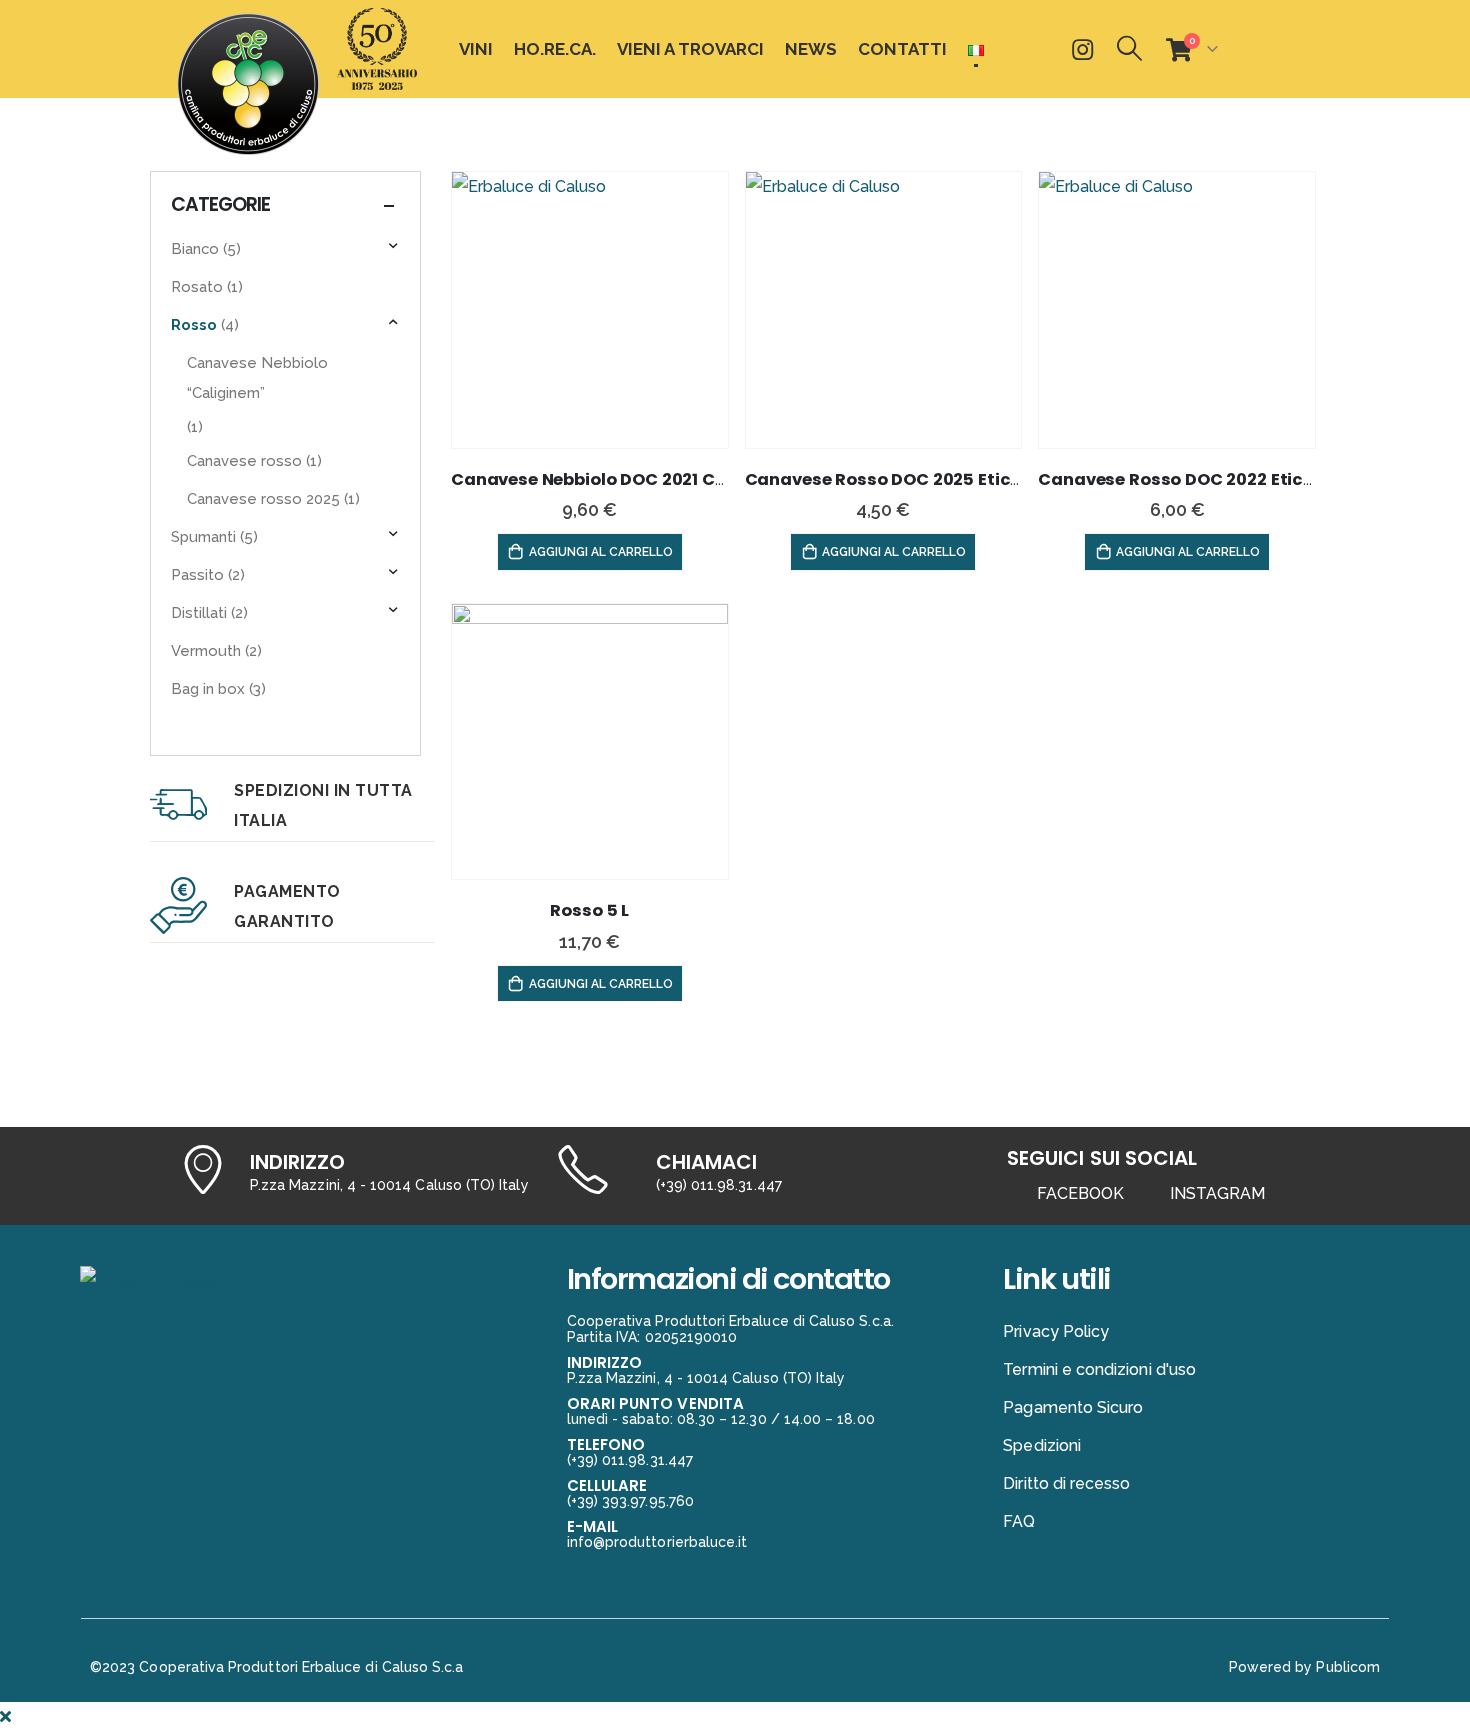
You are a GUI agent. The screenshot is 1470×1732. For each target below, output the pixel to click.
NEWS (811, 49)
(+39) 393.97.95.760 (630, 1501)
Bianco (195, 248)
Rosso (194, 324)
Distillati (199, 612)
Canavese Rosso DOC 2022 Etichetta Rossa (1223, 479)
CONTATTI (902, 49)
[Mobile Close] (5, 1716)
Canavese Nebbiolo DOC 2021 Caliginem (621, 479)
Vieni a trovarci (690, 49)
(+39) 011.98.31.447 (719, 1185)
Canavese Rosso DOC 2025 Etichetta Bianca (934, 479)
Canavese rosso (244, 460)
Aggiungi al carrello (601, 552)
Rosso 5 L (589, 910)
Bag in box (208, 688)
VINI (476, 49)
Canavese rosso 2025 (263, 498)
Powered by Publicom (1304, 1667)
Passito (197, 574)
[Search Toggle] (1129, 48)
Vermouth (206, 650)
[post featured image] (590, 310)
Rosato (197, 286)
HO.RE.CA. (555, 49)
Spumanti (203, 536)
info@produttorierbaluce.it (657, 1542)
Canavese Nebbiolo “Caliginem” (257, 377)
